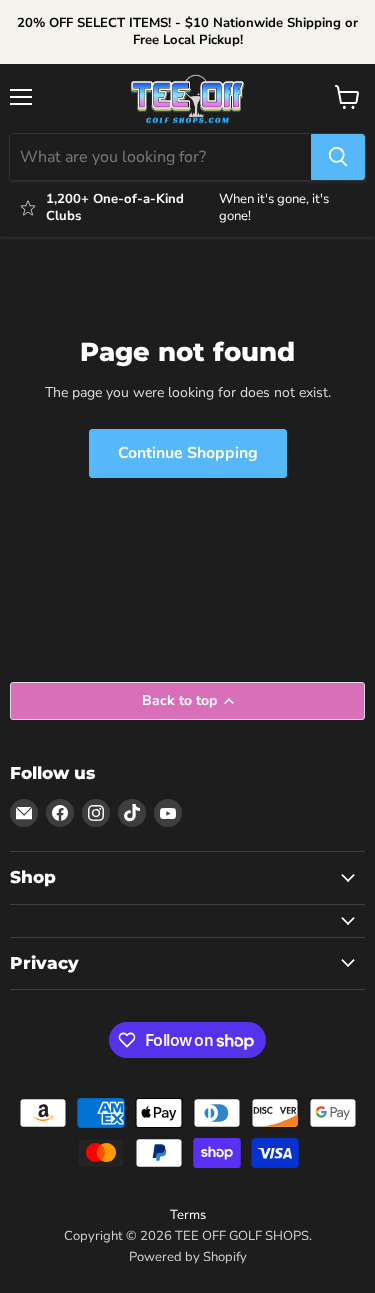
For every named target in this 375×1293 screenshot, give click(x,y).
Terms (188, 1215)
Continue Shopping (188, 453)
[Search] (338, 157)
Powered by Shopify (188, 1257)
